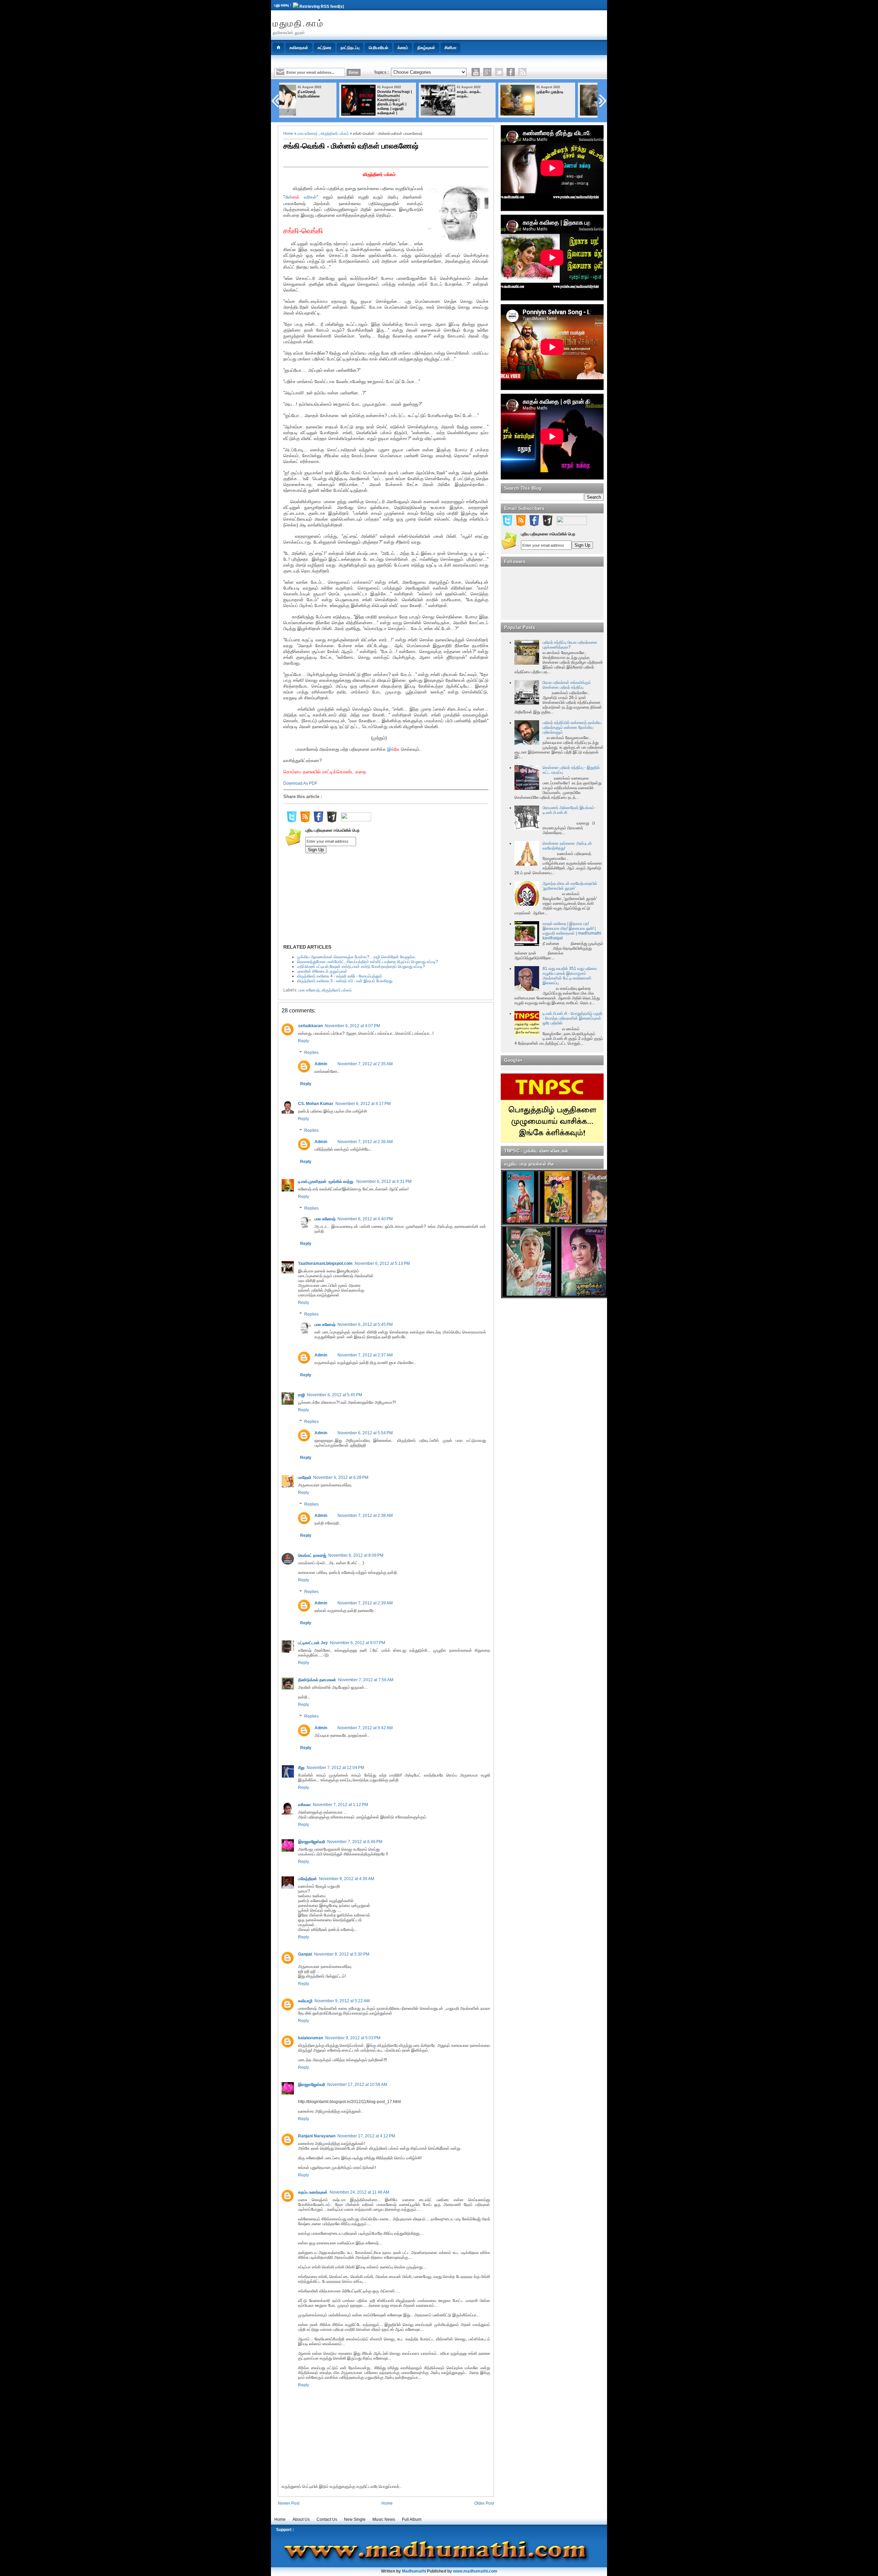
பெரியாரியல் (378, 48)
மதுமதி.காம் (298, 23)
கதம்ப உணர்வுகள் (313, 2192)
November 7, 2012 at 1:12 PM (340, 1805)
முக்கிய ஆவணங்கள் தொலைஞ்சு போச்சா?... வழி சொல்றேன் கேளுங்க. (357, 957)
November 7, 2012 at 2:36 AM (365, 1142)
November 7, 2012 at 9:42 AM (365, 1728)
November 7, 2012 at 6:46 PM (355, 1842)
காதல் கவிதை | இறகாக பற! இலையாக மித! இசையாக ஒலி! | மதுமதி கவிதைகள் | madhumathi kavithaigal (572, 931)
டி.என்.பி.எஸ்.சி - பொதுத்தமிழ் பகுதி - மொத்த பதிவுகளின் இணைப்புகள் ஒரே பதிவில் (572, 1018)
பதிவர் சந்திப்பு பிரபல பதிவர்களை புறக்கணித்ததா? (570, 645)
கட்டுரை (324, 48)
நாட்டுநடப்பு (350, 48)
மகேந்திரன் (307, 1879)
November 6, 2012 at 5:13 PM (382, 1263)
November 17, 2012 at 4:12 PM (366, 2136)
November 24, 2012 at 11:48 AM (359, 2192)
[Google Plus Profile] (487, 72)
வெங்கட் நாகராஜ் (312, 1555)
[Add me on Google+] (332, 821)
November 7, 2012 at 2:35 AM (365, 1064)
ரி (309, 197)
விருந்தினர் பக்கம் (335, 133)
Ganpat (305, 1954)
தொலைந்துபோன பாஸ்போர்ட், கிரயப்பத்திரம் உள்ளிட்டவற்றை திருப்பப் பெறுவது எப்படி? (367, 962)
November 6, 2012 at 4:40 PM (365, 1219)
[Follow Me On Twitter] (292, 821)
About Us (301, 2519)
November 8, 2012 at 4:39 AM (347, 1879)
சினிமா (450, 48)
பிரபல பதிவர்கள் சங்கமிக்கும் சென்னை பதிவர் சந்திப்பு (567, 685)
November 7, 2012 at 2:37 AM (365, 1355)
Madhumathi (414, 2571)
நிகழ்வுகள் (426, 48)
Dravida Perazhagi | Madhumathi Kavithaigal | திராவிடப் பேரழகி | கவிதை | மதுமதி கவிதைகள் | (337, 102)
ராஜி (301, 1395)
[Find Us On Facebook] (318, 821)
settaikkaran (310, 1026)
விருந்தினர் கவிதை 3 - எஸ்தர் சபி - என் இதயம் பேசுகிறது (345, 981)
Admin (321, 1064)
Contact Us (327, 2519)
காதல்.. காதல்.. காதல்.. (411, 94)
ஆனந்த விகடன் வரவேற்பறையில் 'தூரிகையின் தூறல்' (570, 886)
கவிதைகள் (299, 48)
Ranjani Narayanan (317, 2136)
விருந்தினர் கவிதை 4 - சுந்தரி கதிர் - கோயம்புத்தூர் (340, 976)
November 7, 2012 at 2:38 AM (365, 1516)
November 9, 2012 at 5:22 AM (342, 2001)
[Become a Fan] (511, 72)
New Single (355, 2519)
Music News (384, 2519)
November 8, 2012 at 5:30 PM (342, 1954)
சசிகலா (304, 1805)
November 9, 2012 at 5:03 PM (353, 2038)
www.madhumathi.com (475, 2571)
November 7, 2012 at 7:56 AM (366, 1680)
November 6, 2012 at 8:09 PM (356, 1555)
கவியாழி (305, 2001)
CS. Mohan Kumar (316, 1104)
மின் (288, 197)
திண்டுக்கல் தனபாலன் (317, 1680)
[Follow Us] (499, 72)
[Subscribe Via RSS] (305, 821)
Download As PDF (300, 783)
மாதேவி (305, 1477)
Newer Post (289, 2503)
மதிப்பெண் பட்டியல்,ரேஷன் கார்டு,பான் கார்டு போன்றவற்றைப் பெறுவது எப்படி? (361, 966)
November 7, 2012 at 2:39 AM (365, 1603)
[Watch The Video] (476, 72)
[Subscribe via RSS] (522, 72)
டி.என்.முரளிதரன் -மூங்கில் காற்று (326, 1182)
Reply (304, 1041)
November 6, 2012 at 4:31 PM (384, 1182)
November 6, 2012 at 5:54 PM (365, 1433)
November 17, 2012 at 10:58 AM (357, 2085)
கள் (313, 197)
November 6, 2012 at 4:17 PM (363, 1104)
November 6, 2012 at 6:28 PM (341, 1477)
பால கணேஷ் (307, 133)
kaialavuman (311, 2038)
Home (288, 133)
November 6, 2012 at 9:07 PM (358, 1643)
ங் (393, 749)
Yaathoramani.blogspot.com (325, 1263)
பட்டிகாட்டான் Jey (313, 1643)
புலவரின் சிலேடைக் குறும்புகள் (322, 971)
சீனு (301, 1768)
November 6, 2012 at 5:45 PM (365, 1325)
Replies (311, 1053)
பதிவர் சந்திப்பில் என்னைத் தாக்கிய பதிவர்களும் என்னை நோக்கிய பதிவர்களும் (572, 727)
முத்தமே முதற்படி (492, 92)
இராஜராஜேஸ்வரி (312, 1842)
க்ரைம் (403, 48)
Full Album (412, 2519)
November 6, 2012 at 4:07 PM (352, 1026)
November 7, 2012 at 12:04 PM (335, 1768)
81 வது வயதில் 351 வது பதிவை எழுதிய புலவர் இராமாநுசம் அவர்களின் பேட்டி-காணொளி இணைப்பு (570, 976)
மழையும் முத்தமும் (572, 92)
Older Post (484, 2503)
